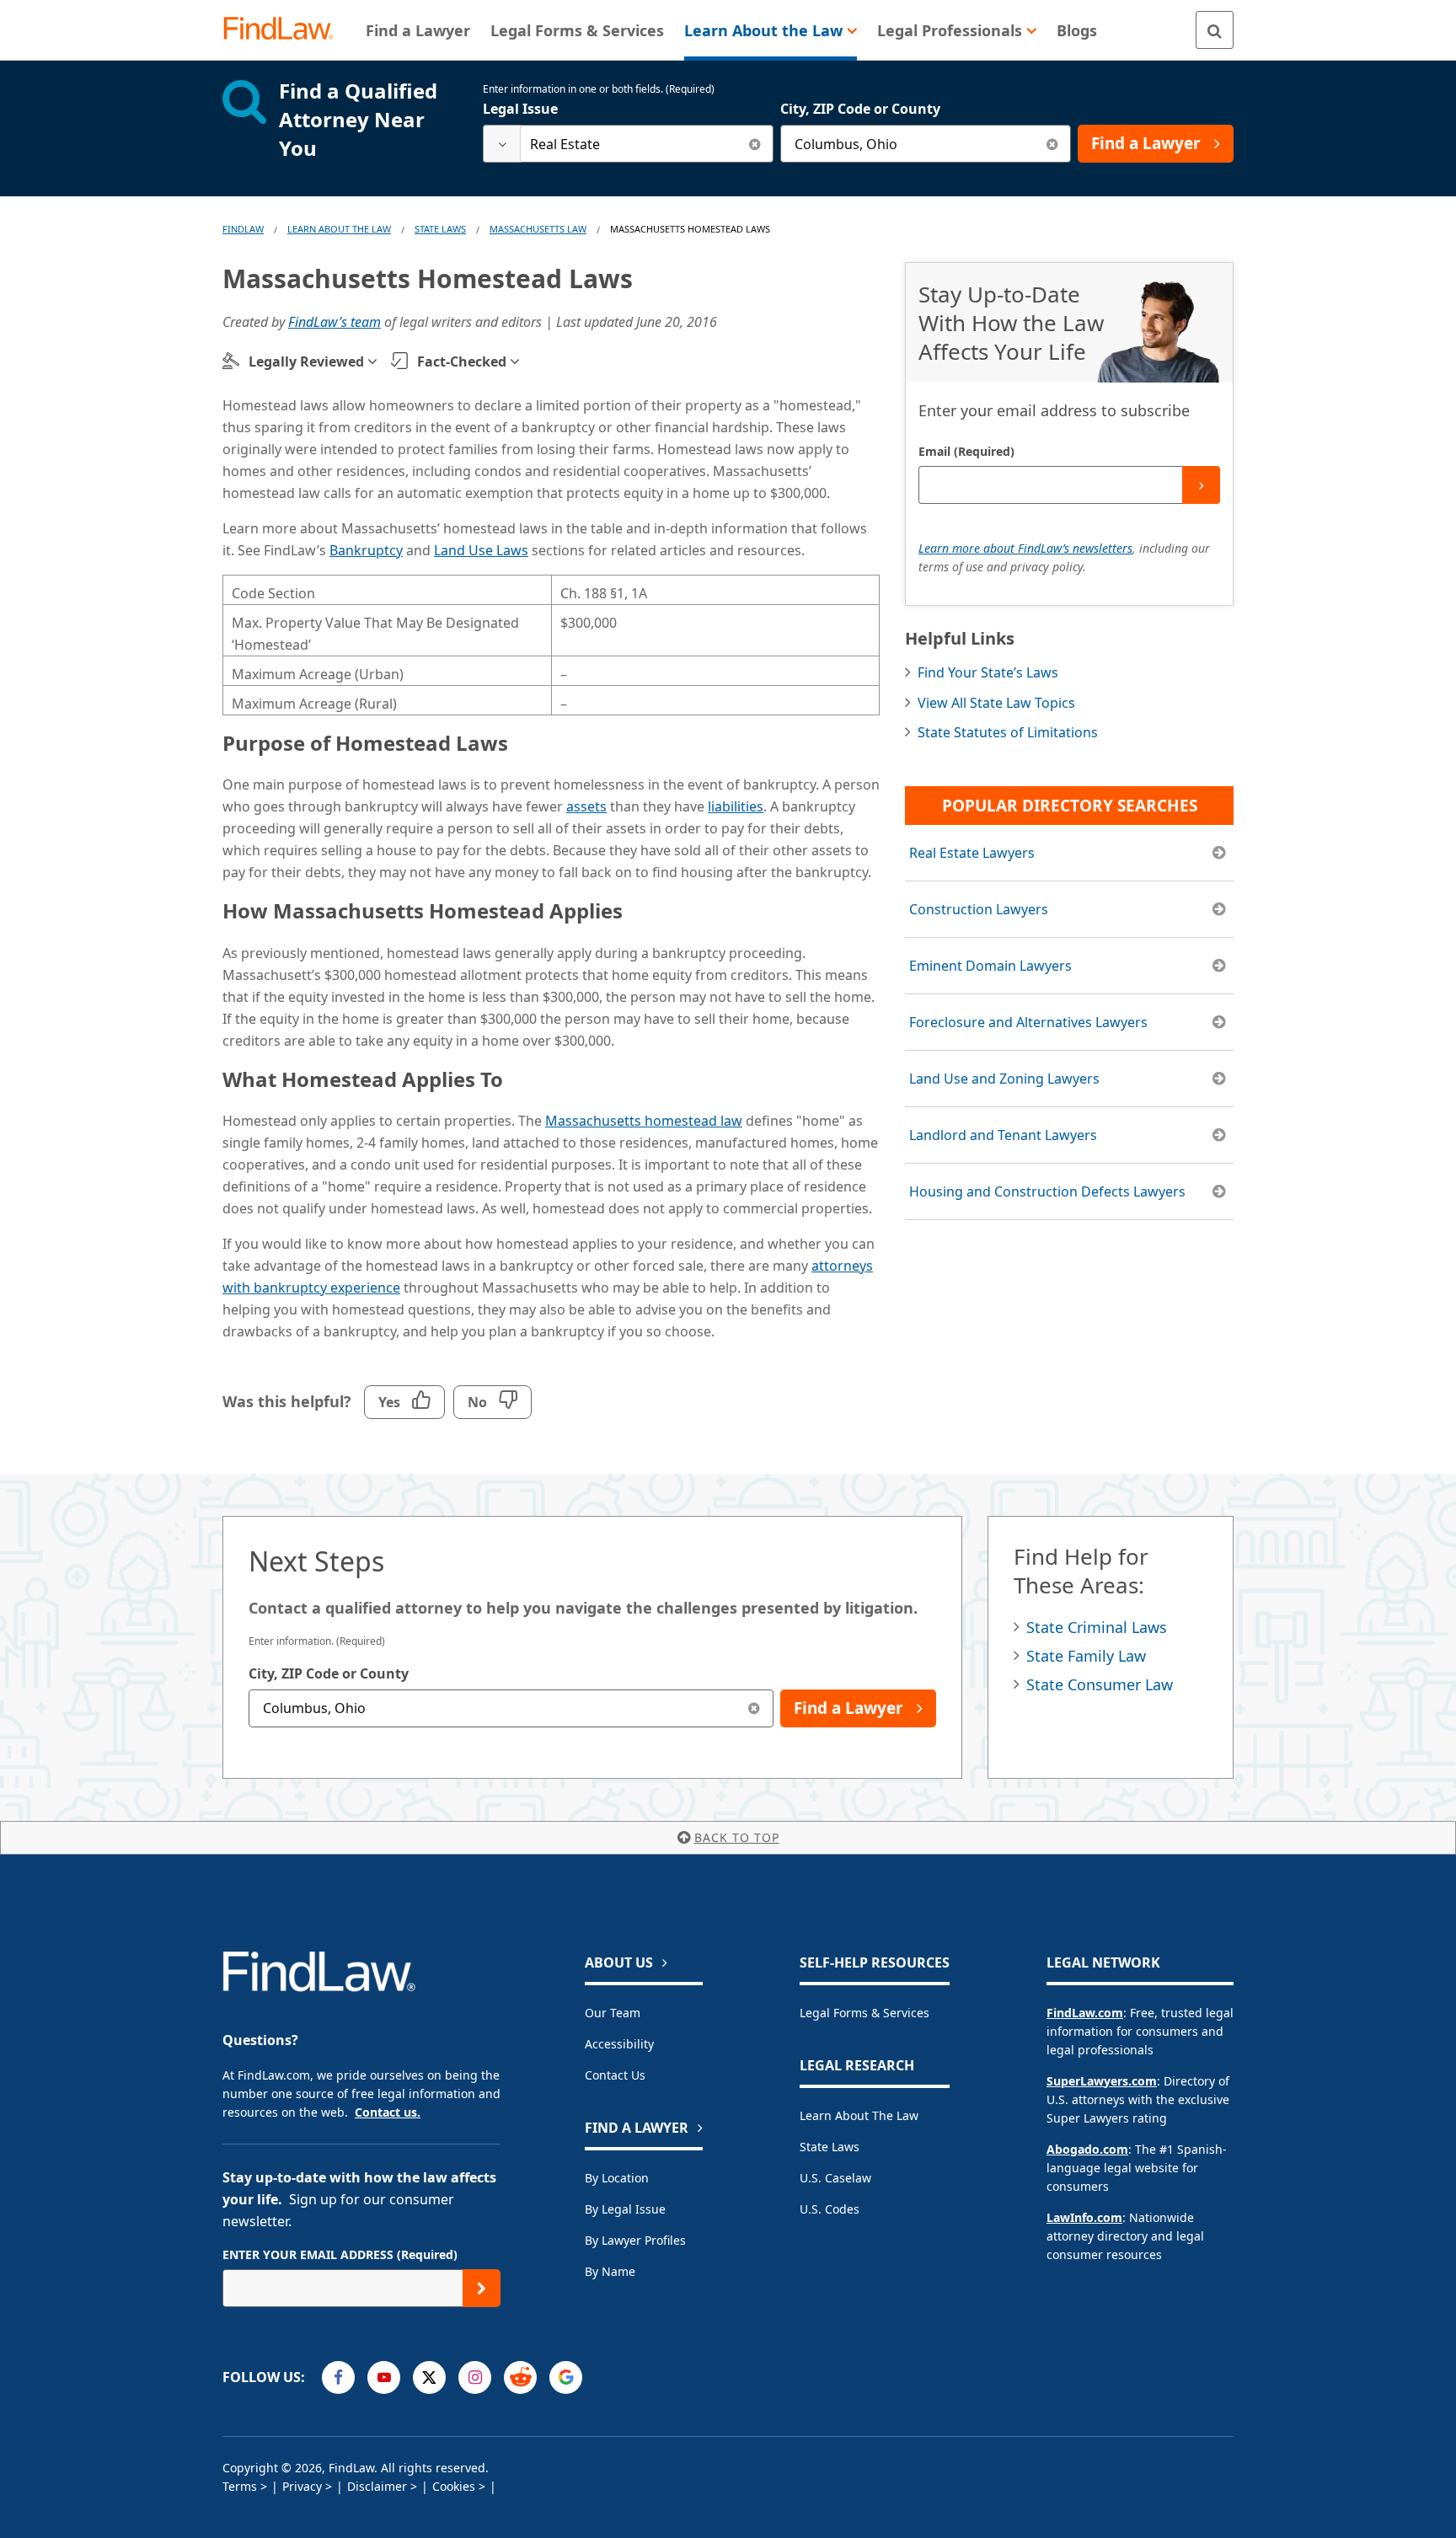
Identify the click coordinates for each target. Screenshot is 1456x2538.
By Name (610, 2271)
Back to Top (737, 1837)
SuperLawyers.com (1102, 2081)
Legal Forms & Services (864, 2013)
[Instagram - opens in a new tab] (475, 2377)
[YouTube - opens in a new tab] (384, 2377)
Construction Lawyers (979, 909)
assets (586, 806)
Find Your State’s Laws (988, 672)
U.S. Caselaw (835, 2178)
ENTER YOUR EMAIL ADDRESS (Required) (340, 2254)
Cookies (454, 2486)
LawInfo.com (1084, 2217)
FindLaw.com (1085, 2013)
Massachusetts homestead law (644, 1121)
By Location (617, 2178)
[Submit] (1201, 485)
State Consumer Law (1100, 1684)
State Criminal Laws (1097, 1627)
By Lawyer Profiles (635, 2240)
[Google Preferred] (566, 2377)
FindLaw (243, 229)
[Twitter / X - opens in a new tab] (429, 2377)
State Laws (440, 229)
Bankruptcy (366, 550)
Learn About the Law (859, 2115)
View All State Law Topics (996, 703)
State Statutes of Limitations (1008, 732)
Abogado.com (1087, 2149)
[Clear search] (755, 144)
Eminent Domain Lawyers (990, 966)
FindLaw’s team (335, 322)
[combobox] (628, 144)
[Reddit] (520, 2377)
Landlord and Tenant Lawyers (1003, 1135)
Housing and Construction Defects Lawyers (1047, 1191)
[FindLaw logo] (285, 30)
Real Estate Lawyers (972, 853)
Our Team (613, 2013)
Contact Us (615, 2075)
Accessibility (619, 2044)
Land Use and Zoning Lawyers (1004, 1079)
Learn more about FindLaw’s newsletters (1025, 548)
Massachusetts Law (538, 229)
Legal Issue (520, 109)
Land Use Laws (481, 550)
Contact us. (388, 2112)
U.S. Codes (830, 2209)
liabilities (736, 806)
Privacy (302, 2486)
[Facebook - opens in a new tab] (338, 2377)
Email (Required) (966, 451)
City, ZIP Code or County (860, 109)
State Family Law (1086, 1656)
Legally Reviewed (306, 361)
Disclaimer (377, 2486)
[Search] (1215, 30)
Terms (240, 2486)
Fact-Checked (462, 361)
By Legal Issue (625, 2209)
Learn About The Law (339, 229)
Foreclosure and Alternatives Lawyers (1028, 1022)
